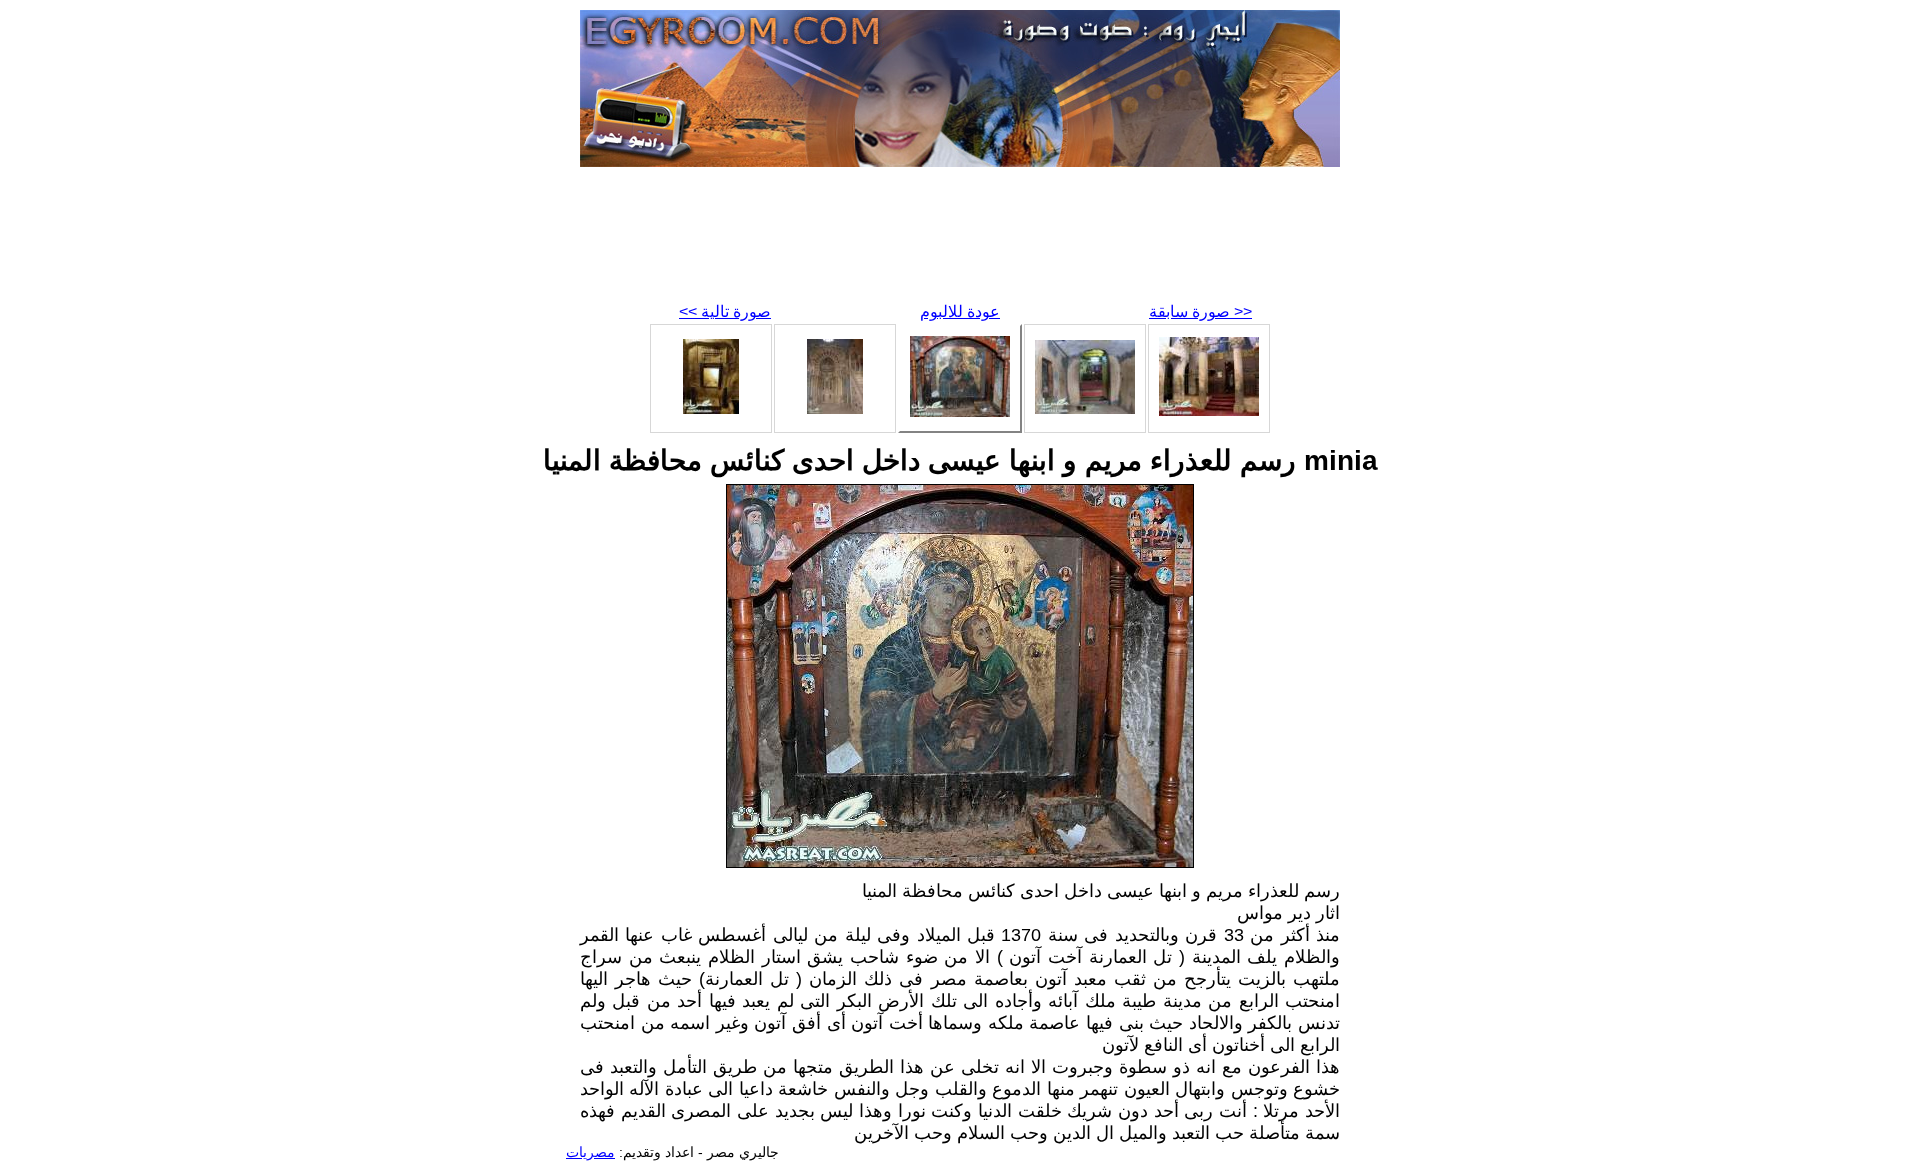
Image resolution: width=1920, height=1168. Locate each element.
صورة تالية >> (725, 311)
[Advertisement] (960, 240)
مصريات (590, 1152)
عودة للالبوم (960, 311)
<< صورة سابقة (1200, 311)
